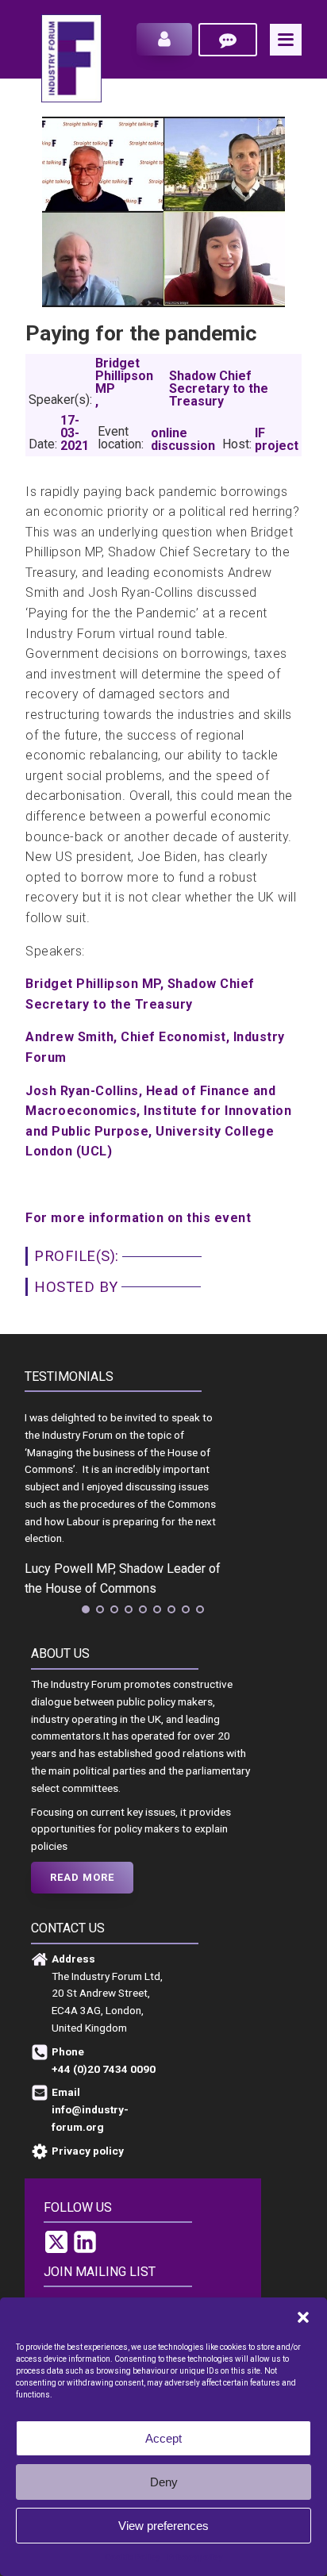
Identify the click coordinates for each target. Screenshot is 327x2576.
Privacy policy (195, 2557)
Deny (164, 2482)
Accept (163, 2438)
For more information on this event (138, 1218)
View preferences (163, 2526)
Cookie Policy (132, 2557)
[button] (303, 2317)
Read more (82, 1877)
